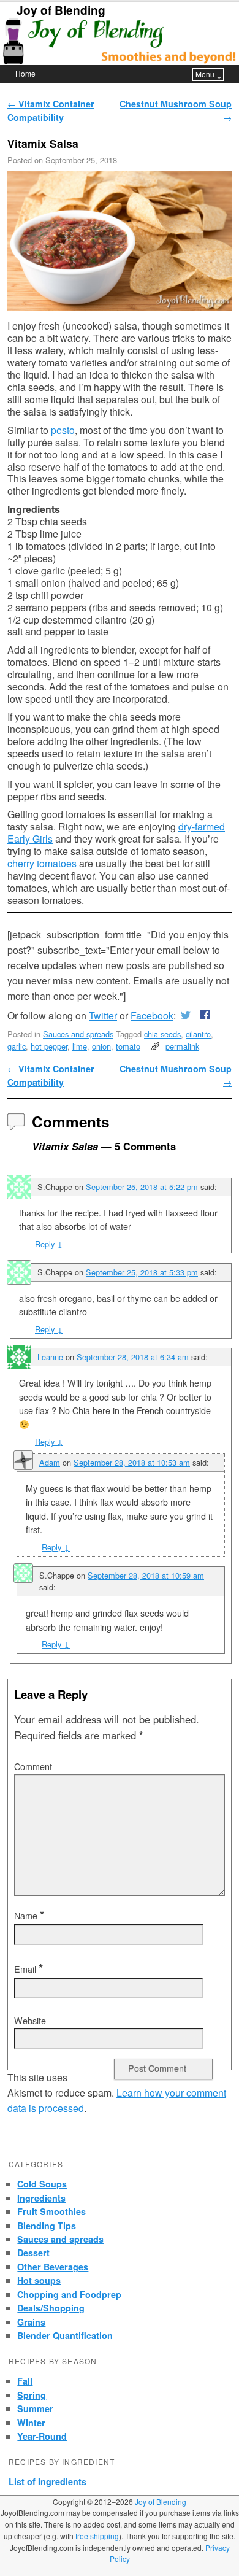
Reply (49, 1244)
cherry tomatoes (42, 863)
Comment (33, 1766)
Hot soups (39, 2280)
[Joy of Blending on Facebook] (203, 1015)
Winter (31, 2423)
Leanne (50, 1357)
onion (101, 1046)
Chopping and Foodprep (69, 2294)
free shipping (97, 2536)
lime (80, 1046)
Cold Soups (42, 2184)
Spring (32, 2395)
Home (25, 73)
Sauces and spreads (78, 1034)
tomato (128, 1046)
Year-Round (42, 2436)
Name (29, 1916)
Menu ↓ (209, 74)
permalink (182, 1046)
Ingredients (41, 2198)
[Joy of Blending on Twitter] (186, 1015)
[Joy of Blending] (120, 41)
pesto (63, 430)
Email (28, 1969)
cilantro (198, 1034)
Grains (31, 2322)
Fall (25, 2381)
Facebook (152, 1015)
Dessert (33, 2253)
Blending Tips (47, 2226)
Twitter (103, 1015)
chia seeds (162, 1034)
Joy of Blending (61, 10)
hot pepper (49, 1046)
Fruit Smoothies (51, 2211)
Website (30, 2021)
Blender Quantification (65, 2335)
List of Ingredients (47, 2481)
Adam (50, 1462)
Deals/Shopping (51, 2308)
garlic (17, 1046)
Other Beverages (53, 2267)
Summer (35, 2408)
